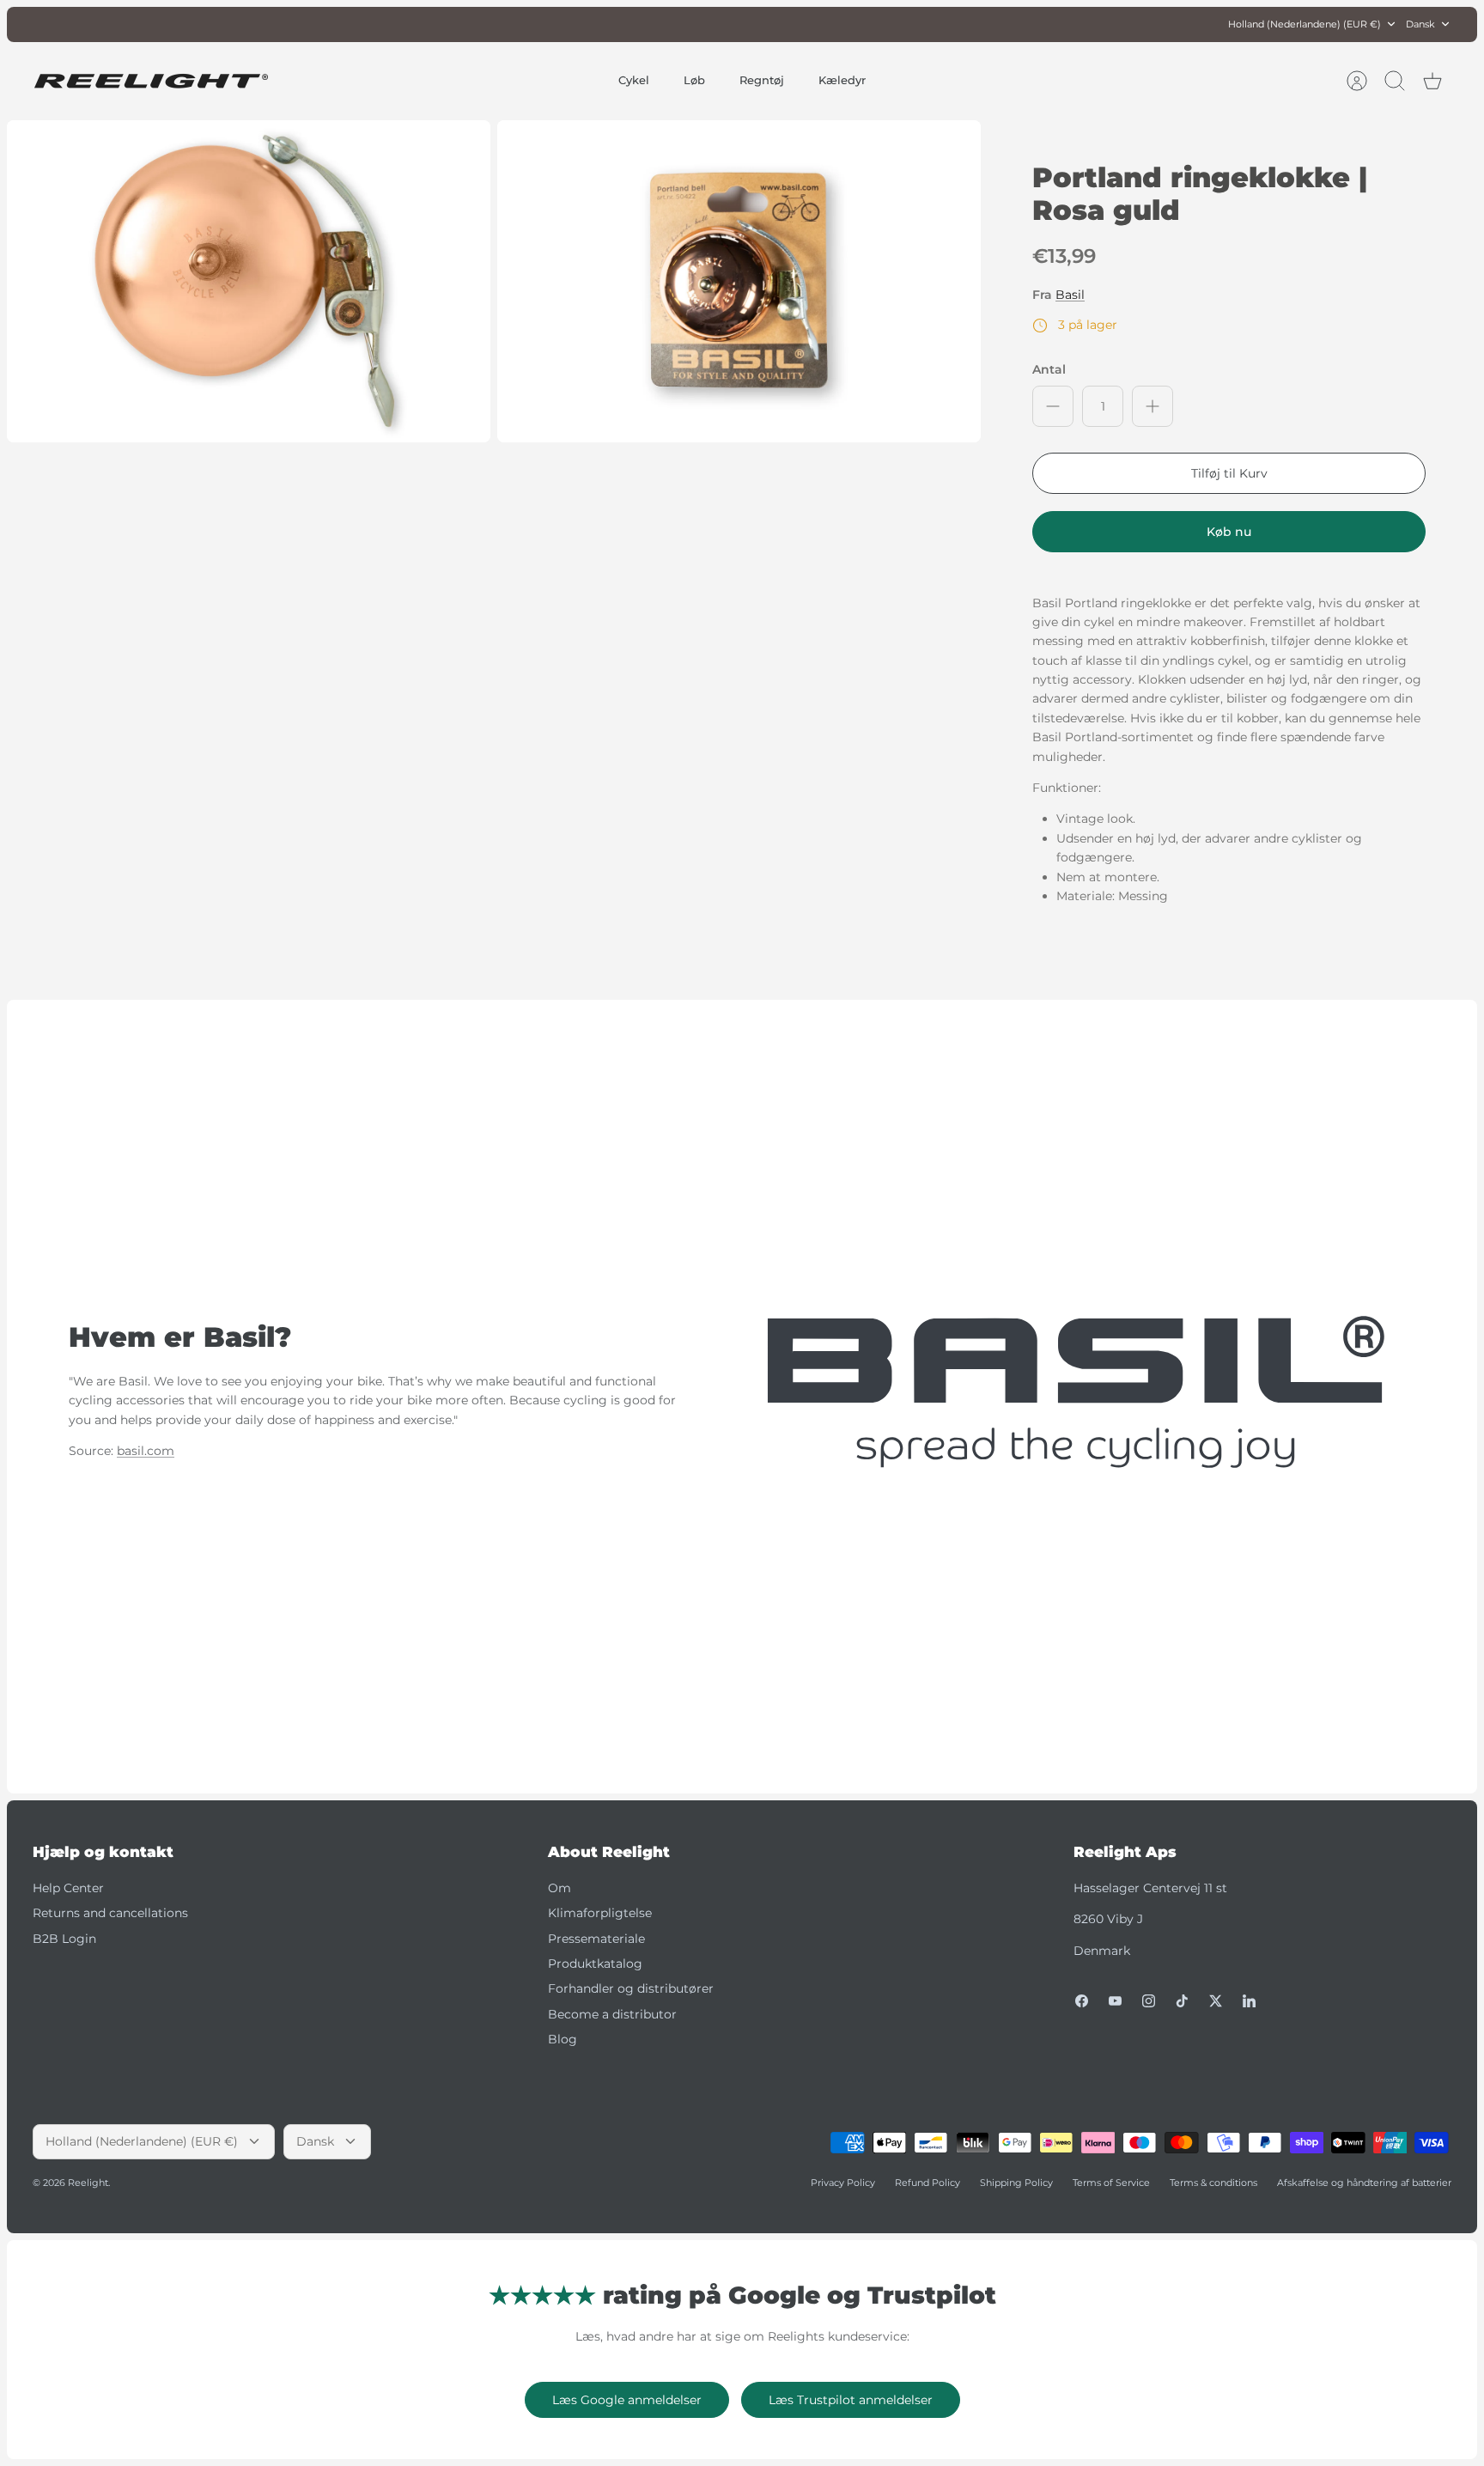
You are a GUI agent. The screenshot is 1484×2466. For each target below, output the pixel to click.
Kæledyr (842, 80)
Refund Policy (927, 2183)
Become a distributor (612, 2014)
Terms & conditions (1213, 2183)
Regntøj (762, 80)
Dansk (1420, 24)
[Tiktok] (1182, 2001)
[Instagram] (1149, 2001)
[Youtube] (1115, 2001)
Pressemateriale (596, 1939)
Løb (694, 80)
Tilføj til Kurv (1229, 473)
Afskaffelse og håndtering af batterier (1364, 2183)
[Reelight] (151, 81)
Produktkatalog (595, 1964)
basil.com (146, 1451)
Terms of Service (1111, 2183)
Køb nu (1229, 532)
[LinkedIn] (1249, 2001)
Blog (563, 2039)
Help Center (68, 1888)
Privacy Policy (843, 2183)
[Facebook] (1082, 2001)
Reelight (88, 2183)
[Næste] (976, 24)
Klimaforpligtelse (600, 1913)
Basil (1070, 295)
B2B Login (64, 1939)
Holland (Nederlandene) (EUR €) (1305, 24)
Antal (1049, 369)
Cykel (634, 80)
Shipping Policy (1016, 2183)
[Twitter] (1216, 2001)
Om (560, 1888)
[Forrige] (508, 24)
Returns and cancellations (110, 1913)
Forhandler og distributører (631, 1988)
